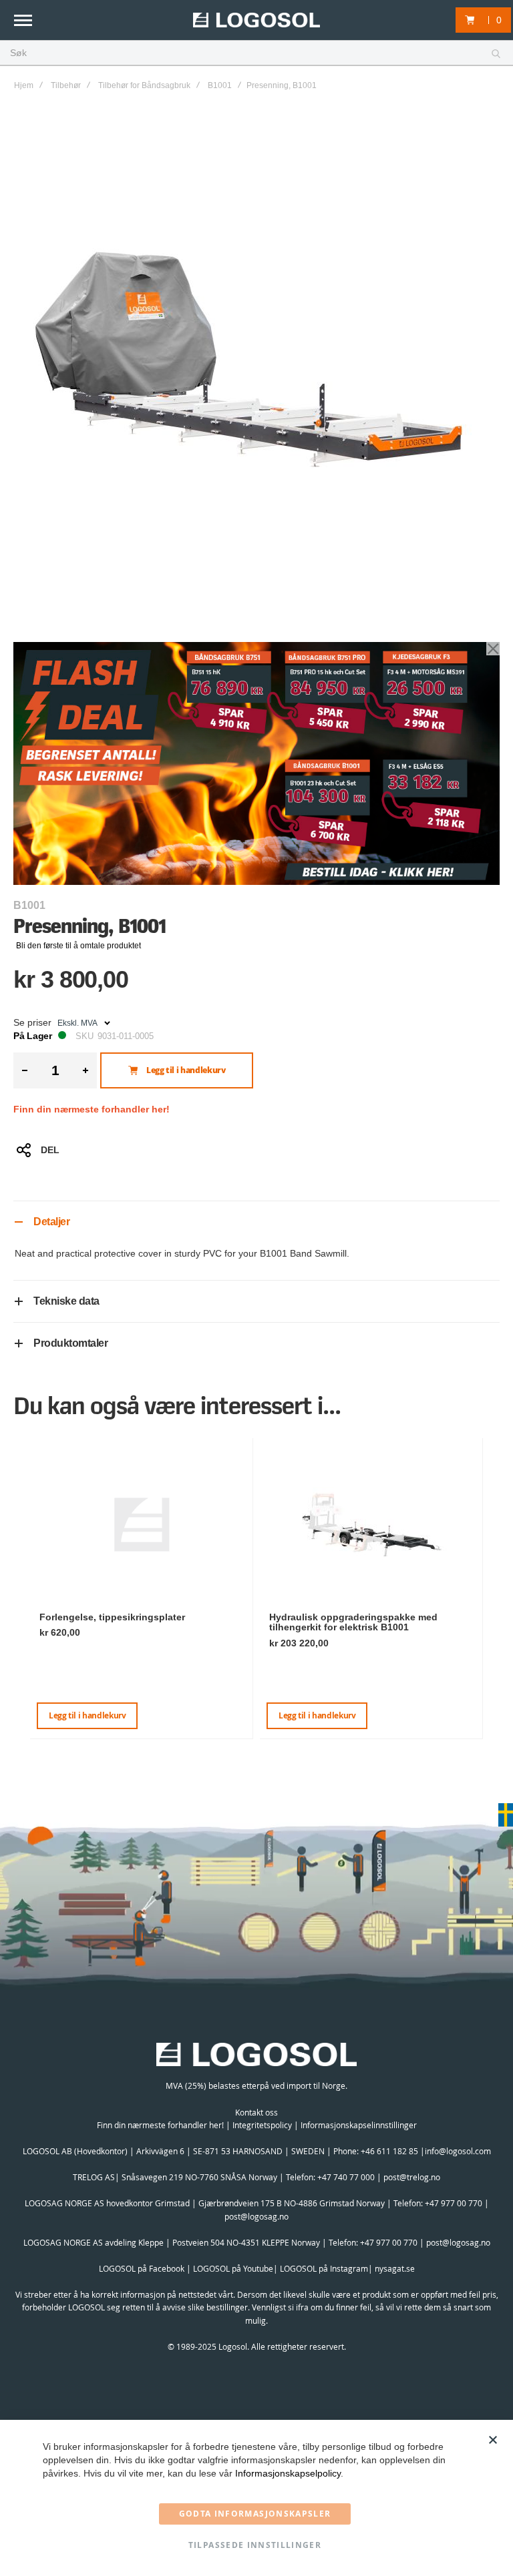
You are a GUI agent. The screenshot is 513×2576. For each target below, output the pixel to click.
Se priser (32, 1022)
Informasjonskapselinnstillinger (359, 2125)
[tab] (256, 1222)
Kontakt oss (256, 2112)
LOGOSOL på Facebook (142, 2268)
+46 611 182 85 (389, 2151)
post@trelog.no (412, 2177)
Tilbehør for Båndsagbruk (144, 85)
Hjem (24, 85)
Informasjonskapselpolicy (288, 2473)
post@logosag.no (256, 2216)
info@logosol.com (458, 2151)
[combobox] (256, 53)
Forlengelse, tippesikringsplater (112, 1617)
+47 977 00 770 (454, 2203)
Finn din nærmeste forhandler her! (92, 1109)
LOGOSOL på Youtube (233, 2268)
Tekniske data (66, 1301)
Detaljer (51, 1222)
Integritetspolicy (262, 2125)
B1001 (220, 85)
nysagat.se (395, 2268)
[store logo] (256, 20)
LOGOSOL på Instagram (324, 2268)
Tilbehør (66, 85)
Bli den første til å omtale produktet (78, 946)
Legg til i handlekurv (87, 1715)
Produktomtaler (70, 1343)
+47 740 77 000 (346, 2177)
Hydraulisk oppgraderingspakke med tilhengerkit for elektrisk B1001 (353, 1622)
